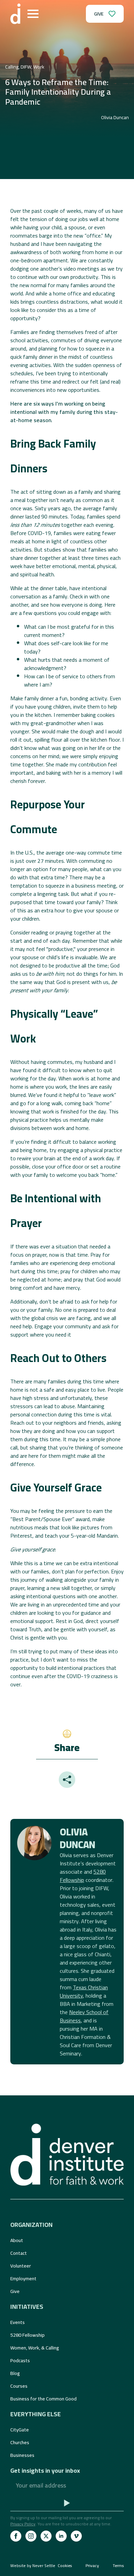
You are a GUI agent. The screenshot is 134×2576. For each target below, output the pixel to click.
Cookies (65, 2566)
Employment (23, 2279)
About (17, 2240)
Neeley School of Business (84, 2016)
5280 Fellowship (83, 1876)
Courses (19, 2386)
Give (15, 2291)
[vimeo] (76, 2536)
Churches (20, 2442)
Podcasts (20, 2360)
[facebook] (16, 2536)
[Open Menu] (33, 14)
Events (18, 2322)
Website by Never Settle (33, 2565)
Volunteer (21, 2266)
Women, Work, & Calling (35, 2348)
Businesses (22, 2455)
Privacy (92, 2566)
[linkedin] (61, 2536)
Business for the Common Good (43, 2399)
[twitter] (46, 2536)
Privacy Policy (23, 2524)
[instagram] (31, 2536)
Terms (118, 2566)
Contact (19, 2253)
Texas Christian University (84, 1991)
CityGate (20, 2430)
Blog (15, 2373)
